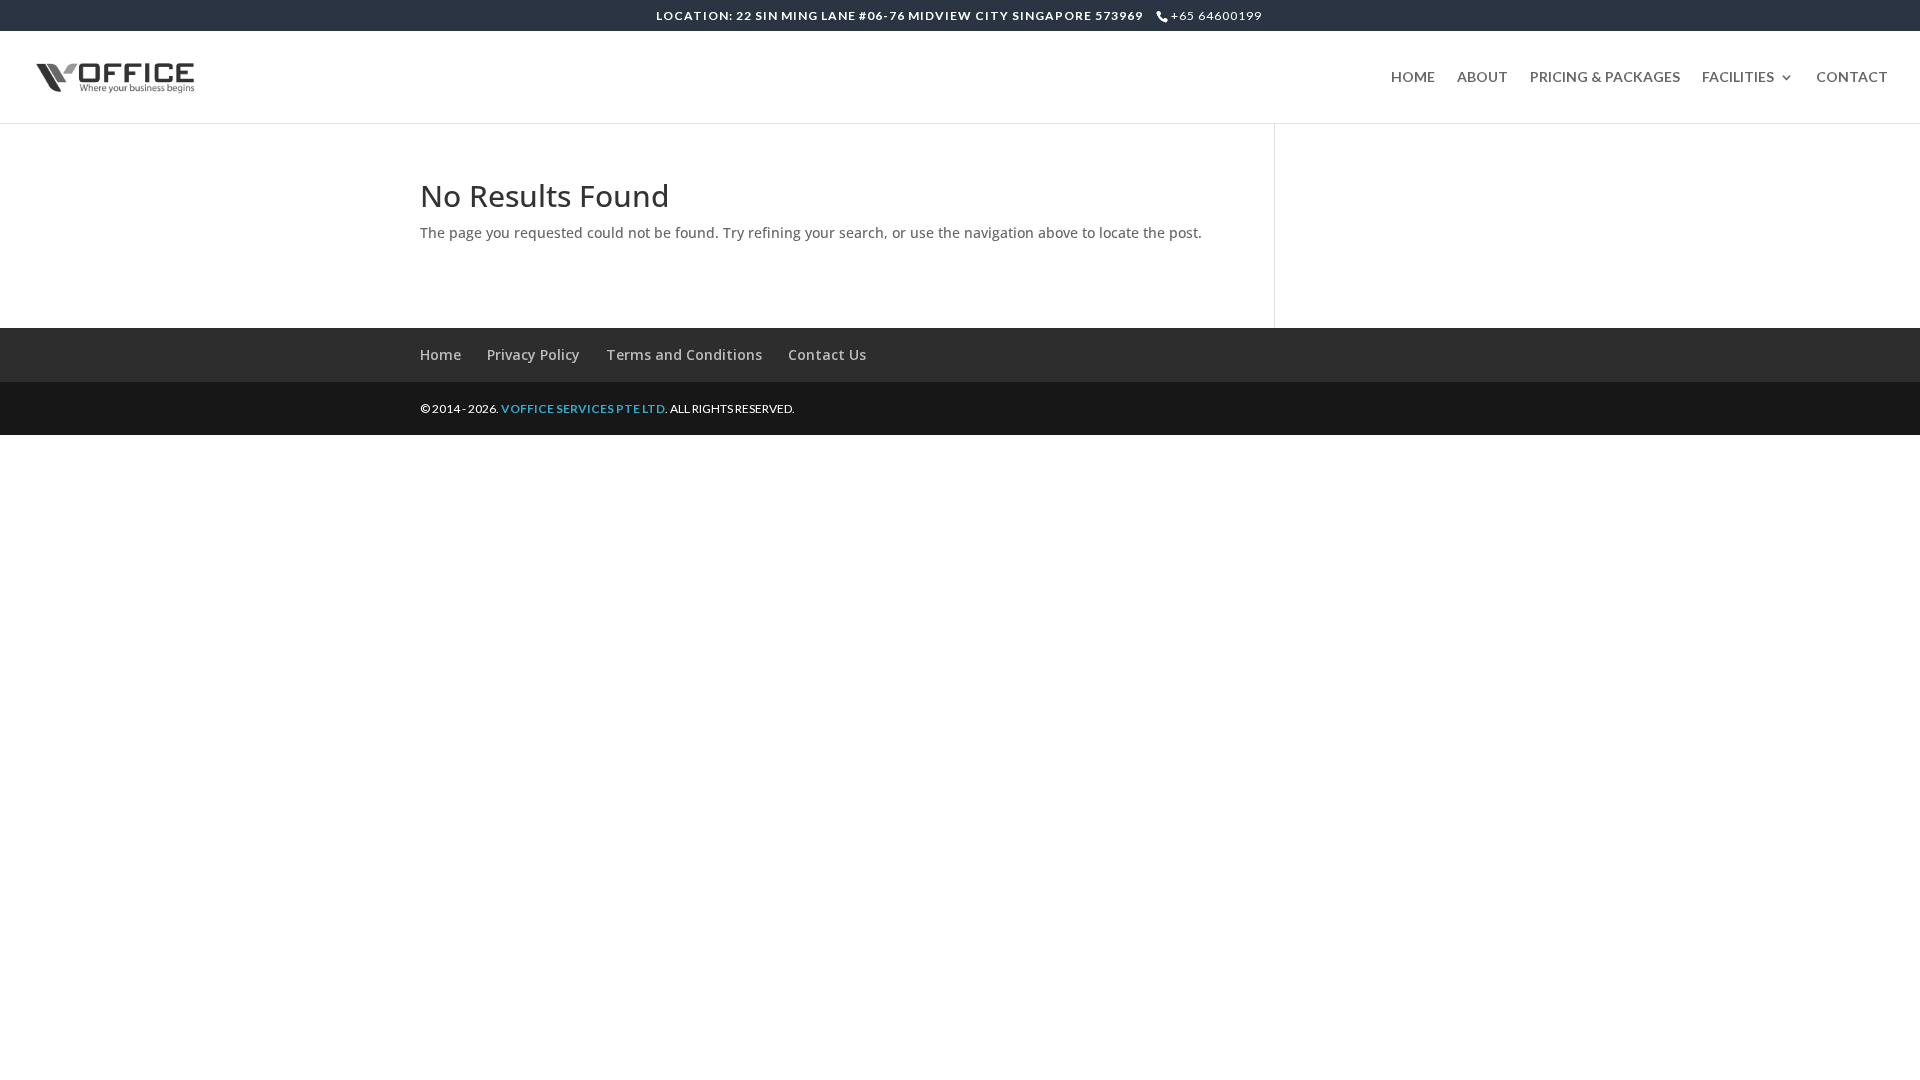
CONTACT (1852, 77)
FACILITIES (1738, 77)
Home (440, 354)
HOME (1413, 77)
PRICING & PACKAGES (1605, 77)
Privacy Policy (533, 354)
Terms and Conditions (684, 354)
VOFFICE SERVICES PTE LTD (583, 408)
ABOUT (1482, 77)
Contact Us (827, 354)
